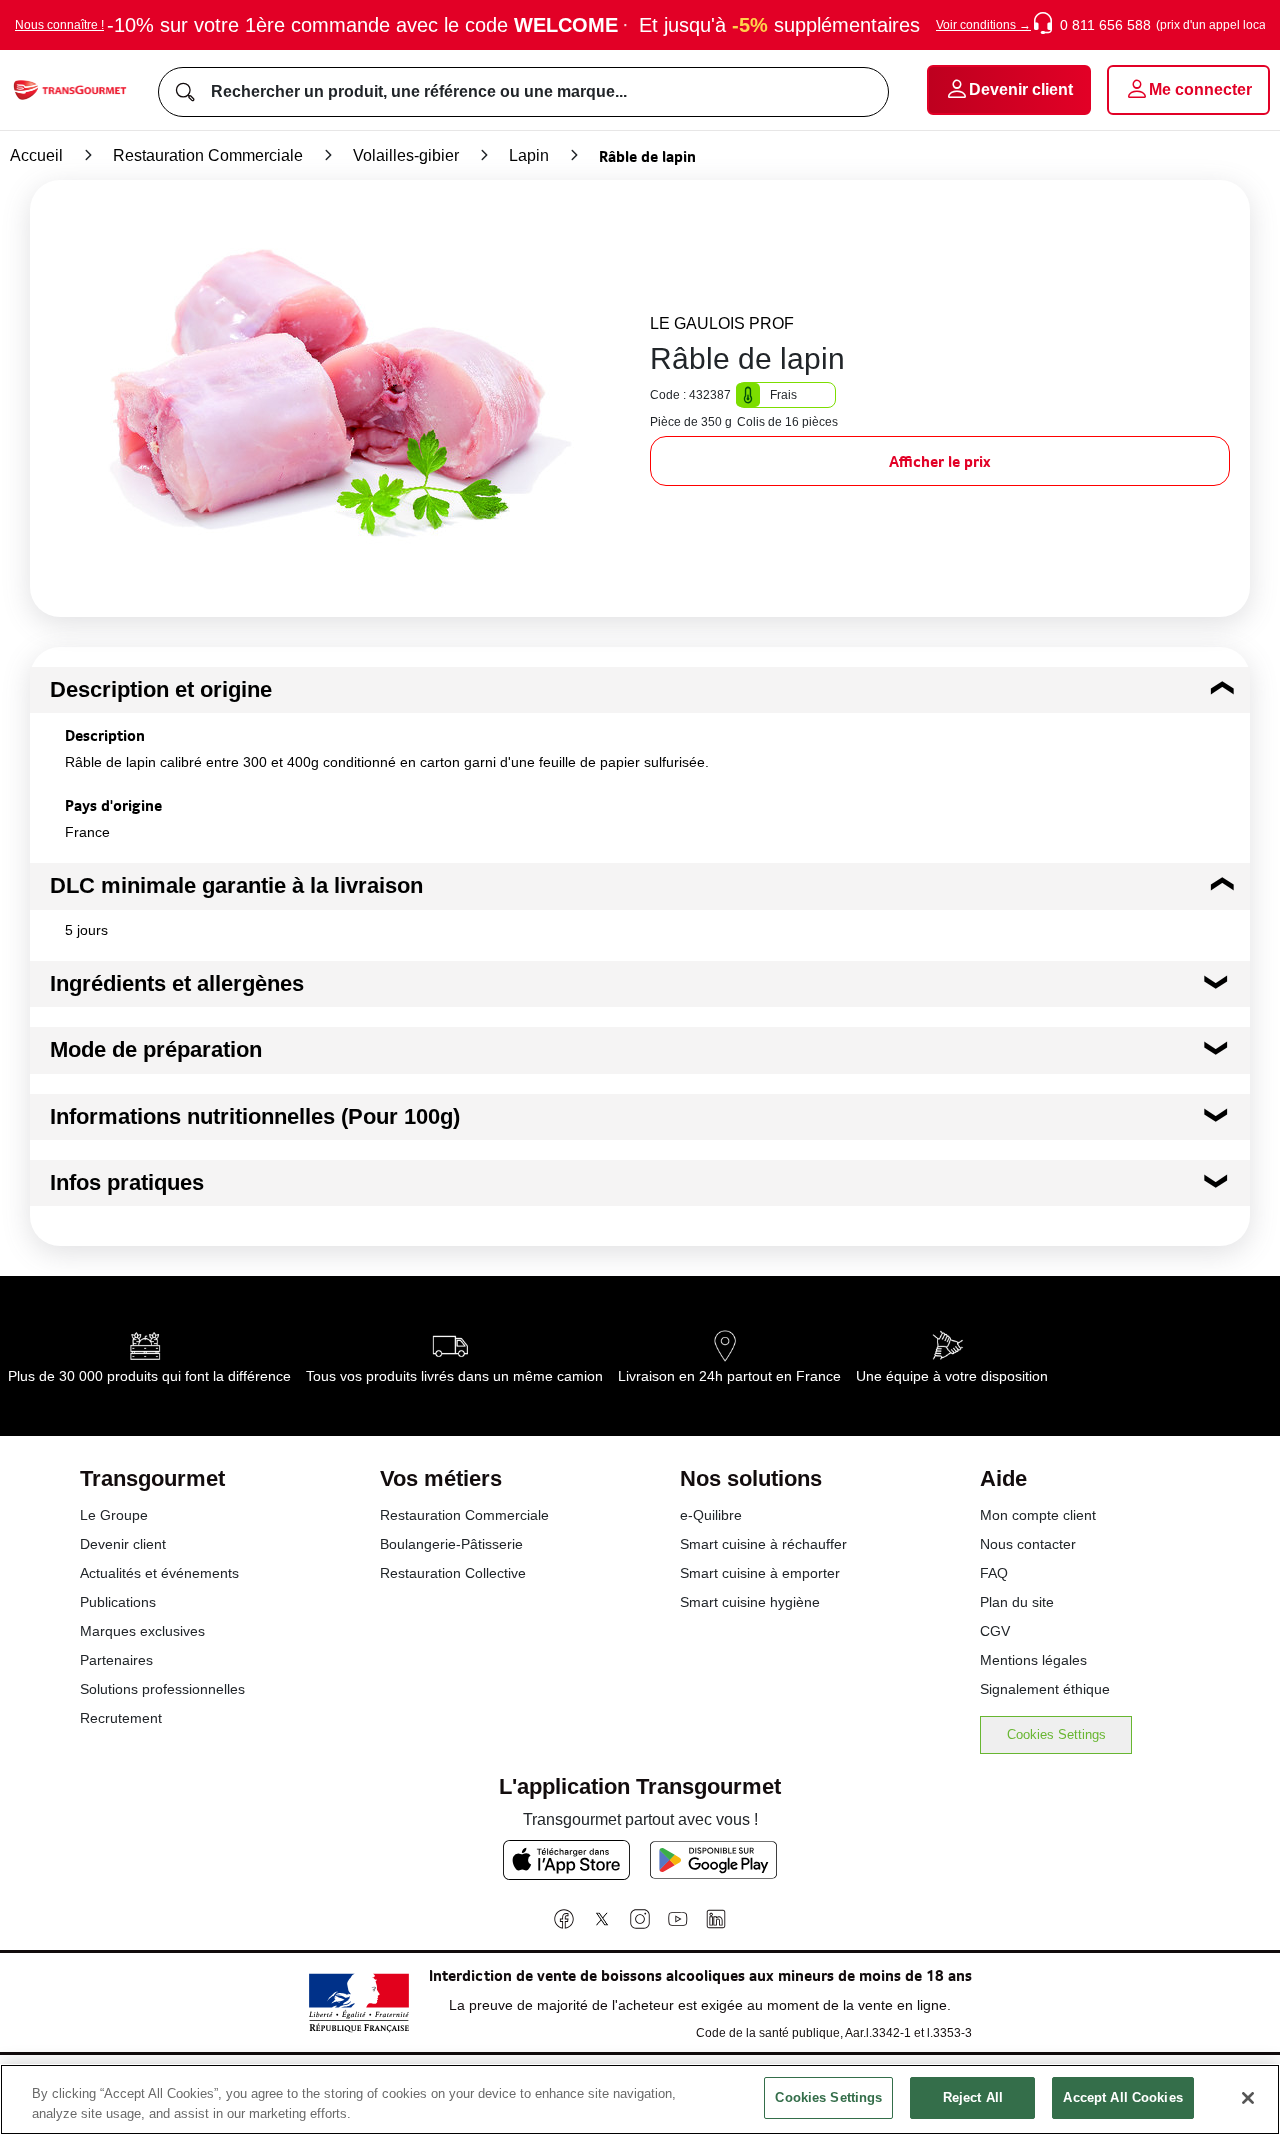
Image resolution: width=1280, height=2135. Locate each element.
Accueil (36, 155)
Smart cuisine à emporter (760, 1573)
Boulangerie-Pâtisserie (451, 1544)
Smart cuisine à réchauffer (763, 1544)
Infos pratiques (127, 1182)
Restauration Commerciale (208, 155)
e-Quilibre (711, 1515)
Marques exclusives (142, 1631)
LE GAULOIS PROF (722, 323)
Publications (118, 1602)
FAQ (994, 1573)
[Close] (1248, 2098)
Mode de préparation (156, 1049)
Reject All (973, 2097)
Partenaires (116, 1660)
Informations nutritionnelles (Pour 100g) (255, 1116)
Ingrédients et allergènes (177, 983)
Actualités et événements (159, 1573)
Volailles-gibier (406, 155)
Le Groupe (114, 1515)
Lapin (529, 155)
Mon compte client (1038, 1515)
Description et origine (161, 689)
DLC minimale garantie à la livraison (236, 885)
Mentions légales (1033, 1660)
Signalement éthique (1045, 1689)
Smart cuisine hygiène (750, 1602)
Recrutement (121, 1718)
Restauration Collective (453, 1573)
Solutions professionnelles (162, 1689)
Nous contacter (1028, 1544)
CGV (995, 1631)
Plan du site (1017, 1602)
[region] (640, 2099)
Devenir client (123, 1544)
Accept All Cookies (1122, 2097)
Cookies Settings (1056, 1734)
